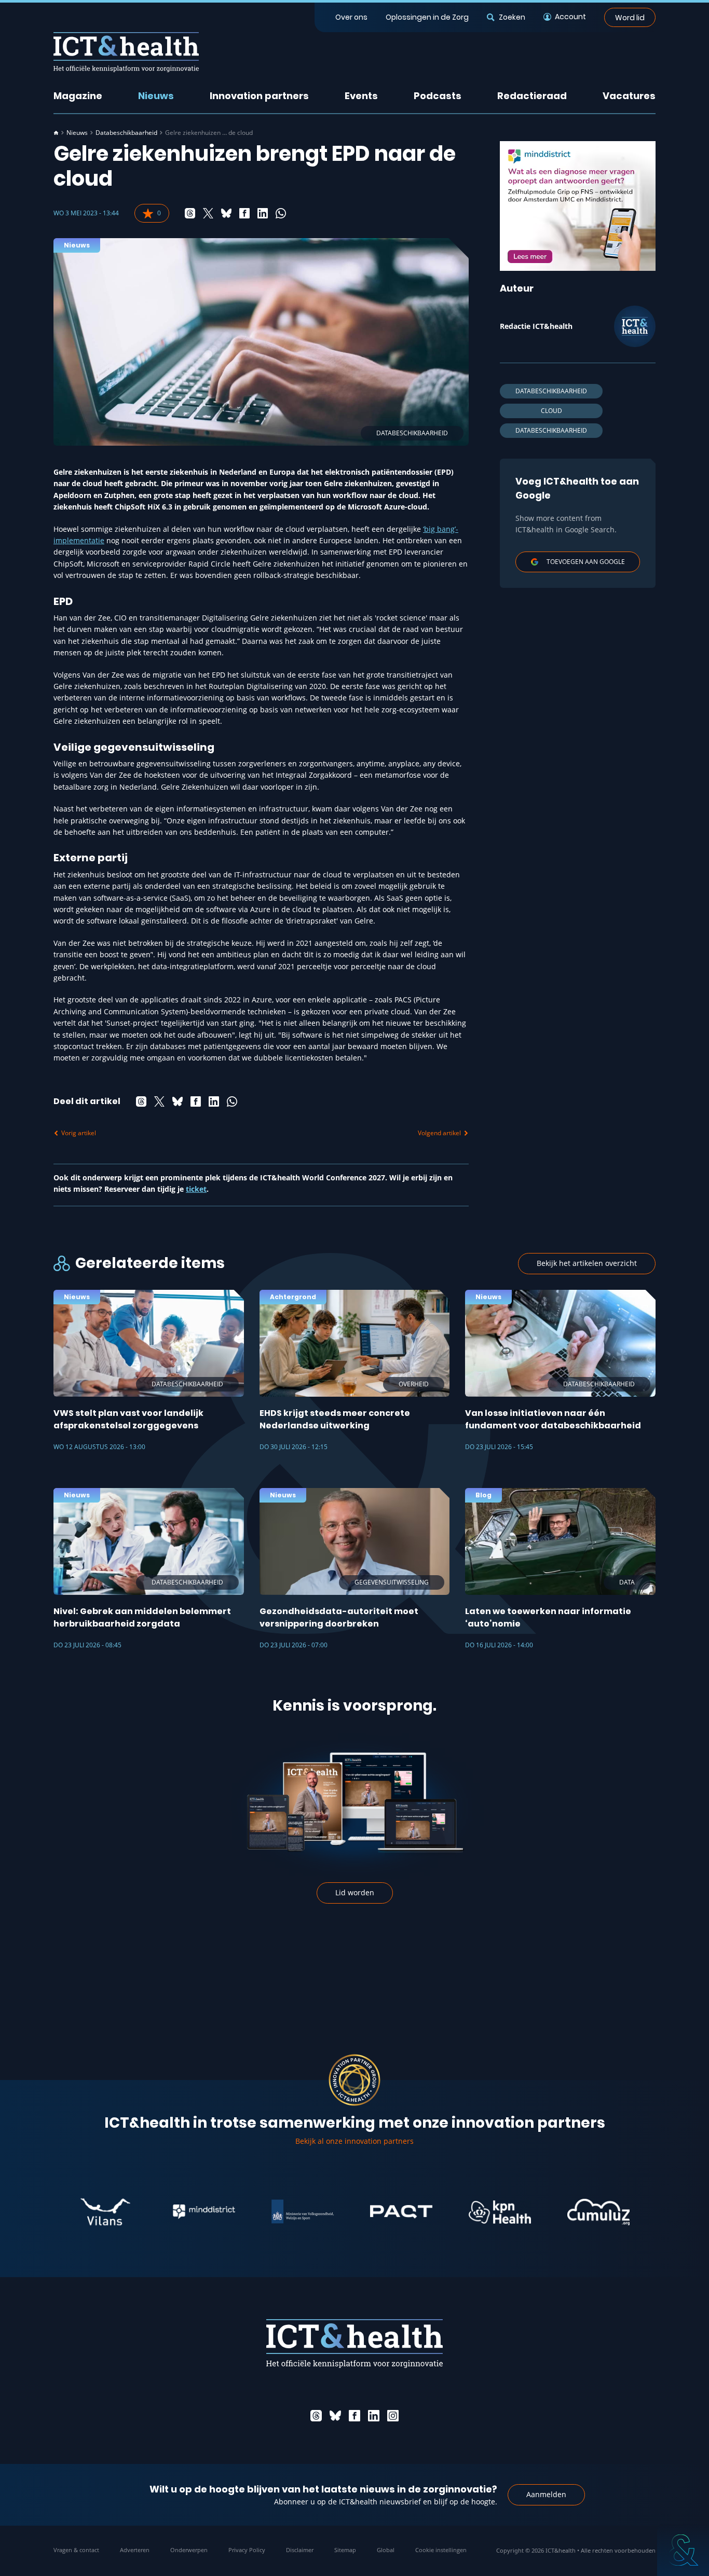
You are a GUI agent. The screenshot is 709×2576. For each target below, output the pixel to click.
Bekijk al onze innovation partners (354, 2141)
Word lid (630, 17)
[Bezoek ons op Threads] (316, 2416)
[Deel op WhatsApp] (281, 213)
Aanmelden (546, 2494)
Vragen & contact (76, 2550)
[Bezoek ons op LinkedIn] (374, 2416)
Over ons (351, 17)
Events (361, 96)
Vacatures (629, 96)
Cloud (551, 411)
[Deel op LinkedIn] (263, 213)
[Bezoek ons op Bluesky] (335, 2416)
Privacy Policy (247, 2550)
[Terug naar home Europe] (126, 52)
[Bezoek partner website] (54, 2212)
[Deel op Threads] (190, 213)
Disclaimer (300, 2550)
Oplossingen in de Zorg (427, 17)
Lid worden (355, 1892)
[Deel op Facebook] (244, 213)
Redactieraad (532, 96)
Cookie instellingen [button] (441, 2550)
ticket (196, 1189)
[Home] (56, 133)
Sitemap (345, 2550)
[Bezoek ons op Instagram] (393, 2416)
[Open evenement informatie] (683, 2550)
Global (386, 2550)
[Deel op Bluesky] (226, 213)
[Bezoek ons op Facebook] (354, 2416)
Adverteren (135, 2550)
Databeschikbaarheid (126, 133)
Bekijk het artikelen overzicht (587, 1263)
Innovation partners (259, 96)
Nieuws (156, 96)
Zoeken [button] (512, 17)
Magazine (78, 96)
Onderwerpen (189, 2550)
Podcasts (438, 96)
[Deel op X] (208, 213)
